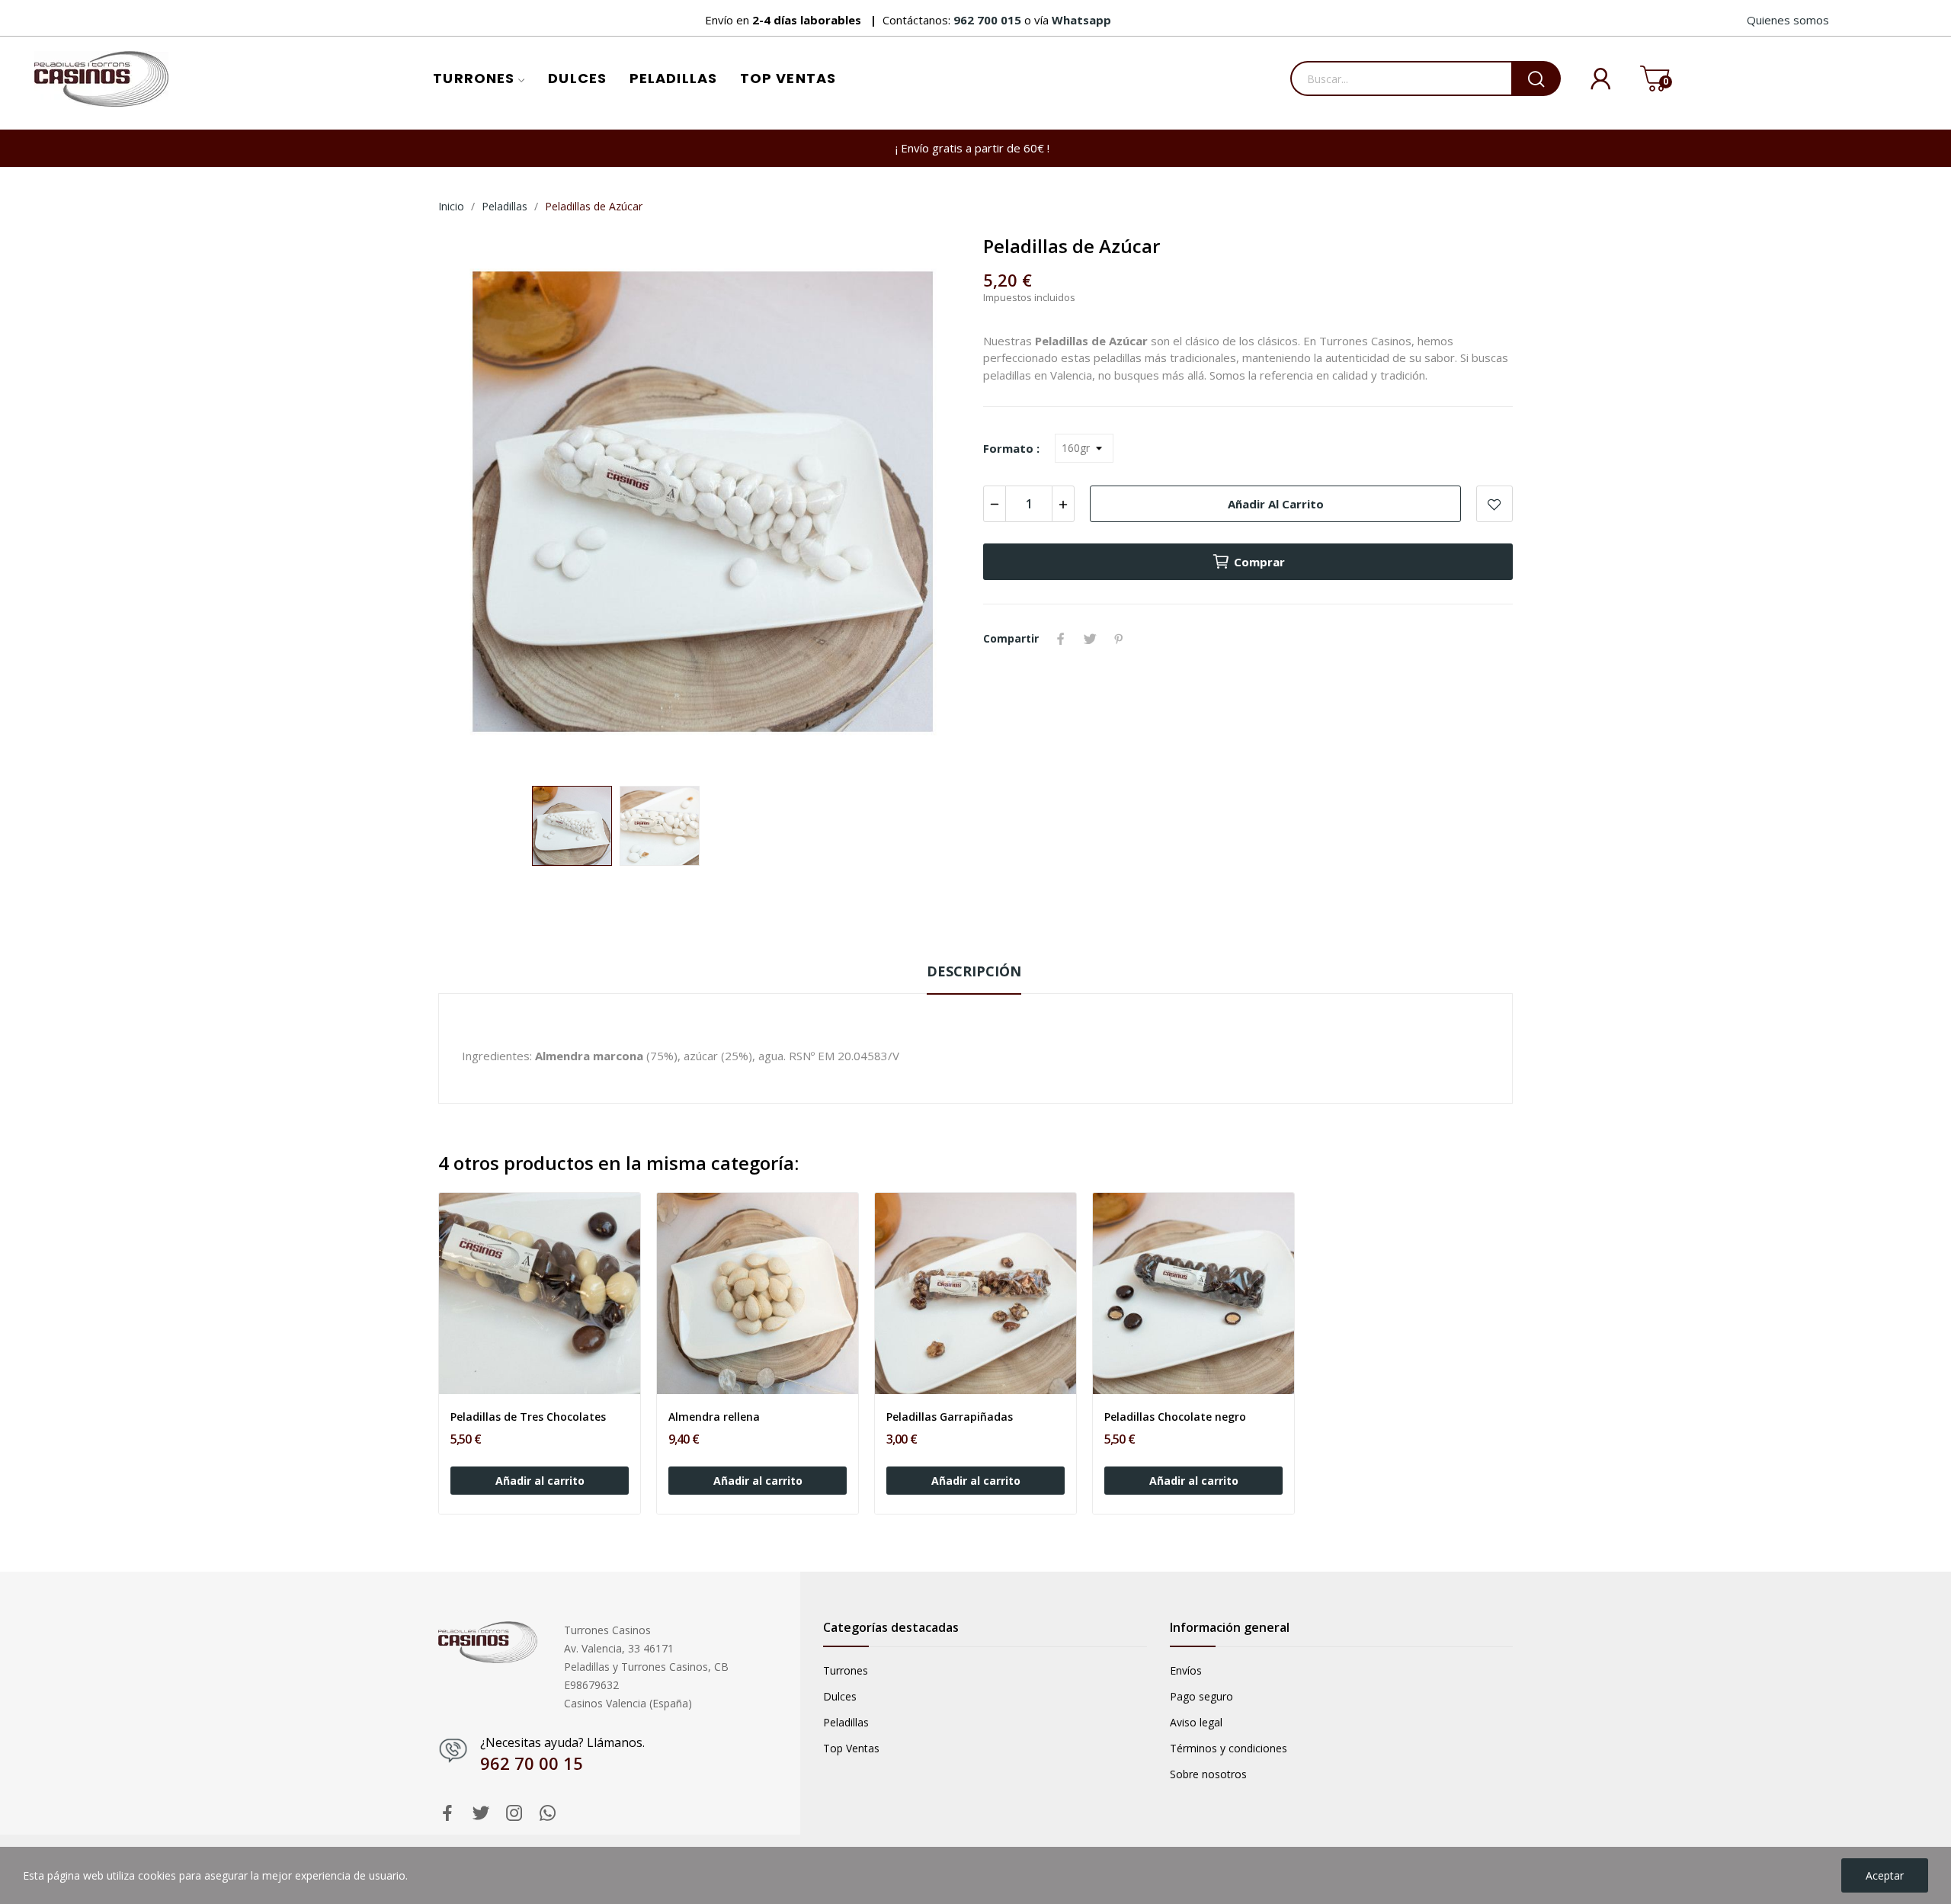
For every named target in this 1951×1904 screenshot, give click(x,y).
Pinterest (1119, 639)
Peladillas (846, 1722)
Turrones (846, 1670)
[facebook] (447, 1814)
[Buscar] (1536, 79)
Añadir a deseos (1494, 504)
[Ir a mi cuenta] (1589, 79)
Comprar (1259, 562)
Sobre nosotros (1208, 1774)
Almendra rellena (714, 1417)
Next (932, 504)
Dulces (840, 1696)
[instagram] (514, 1814)
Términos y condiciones (1229, 1748)
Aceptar (1885, 1875)
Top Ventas (851, 1748)
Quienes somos (1788, 20)
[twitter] (481, 1814)
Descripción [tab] (974, 971)
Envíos (1186, 1670)
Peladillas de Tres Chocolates (528, 1417)
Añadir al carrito (1276, 504)
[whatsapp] (548, 1814)
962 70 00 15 (532, 1763)
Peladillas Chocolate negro (1175, 1417)
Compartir (1061, 639)
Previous (474, 504)
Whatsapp (1081, 20)
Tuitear (1090, 639)
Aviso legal (1196, 1722)
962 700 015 (989, 20)
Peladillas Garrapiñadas (950, 1417)
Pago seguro (1201, 1696)
